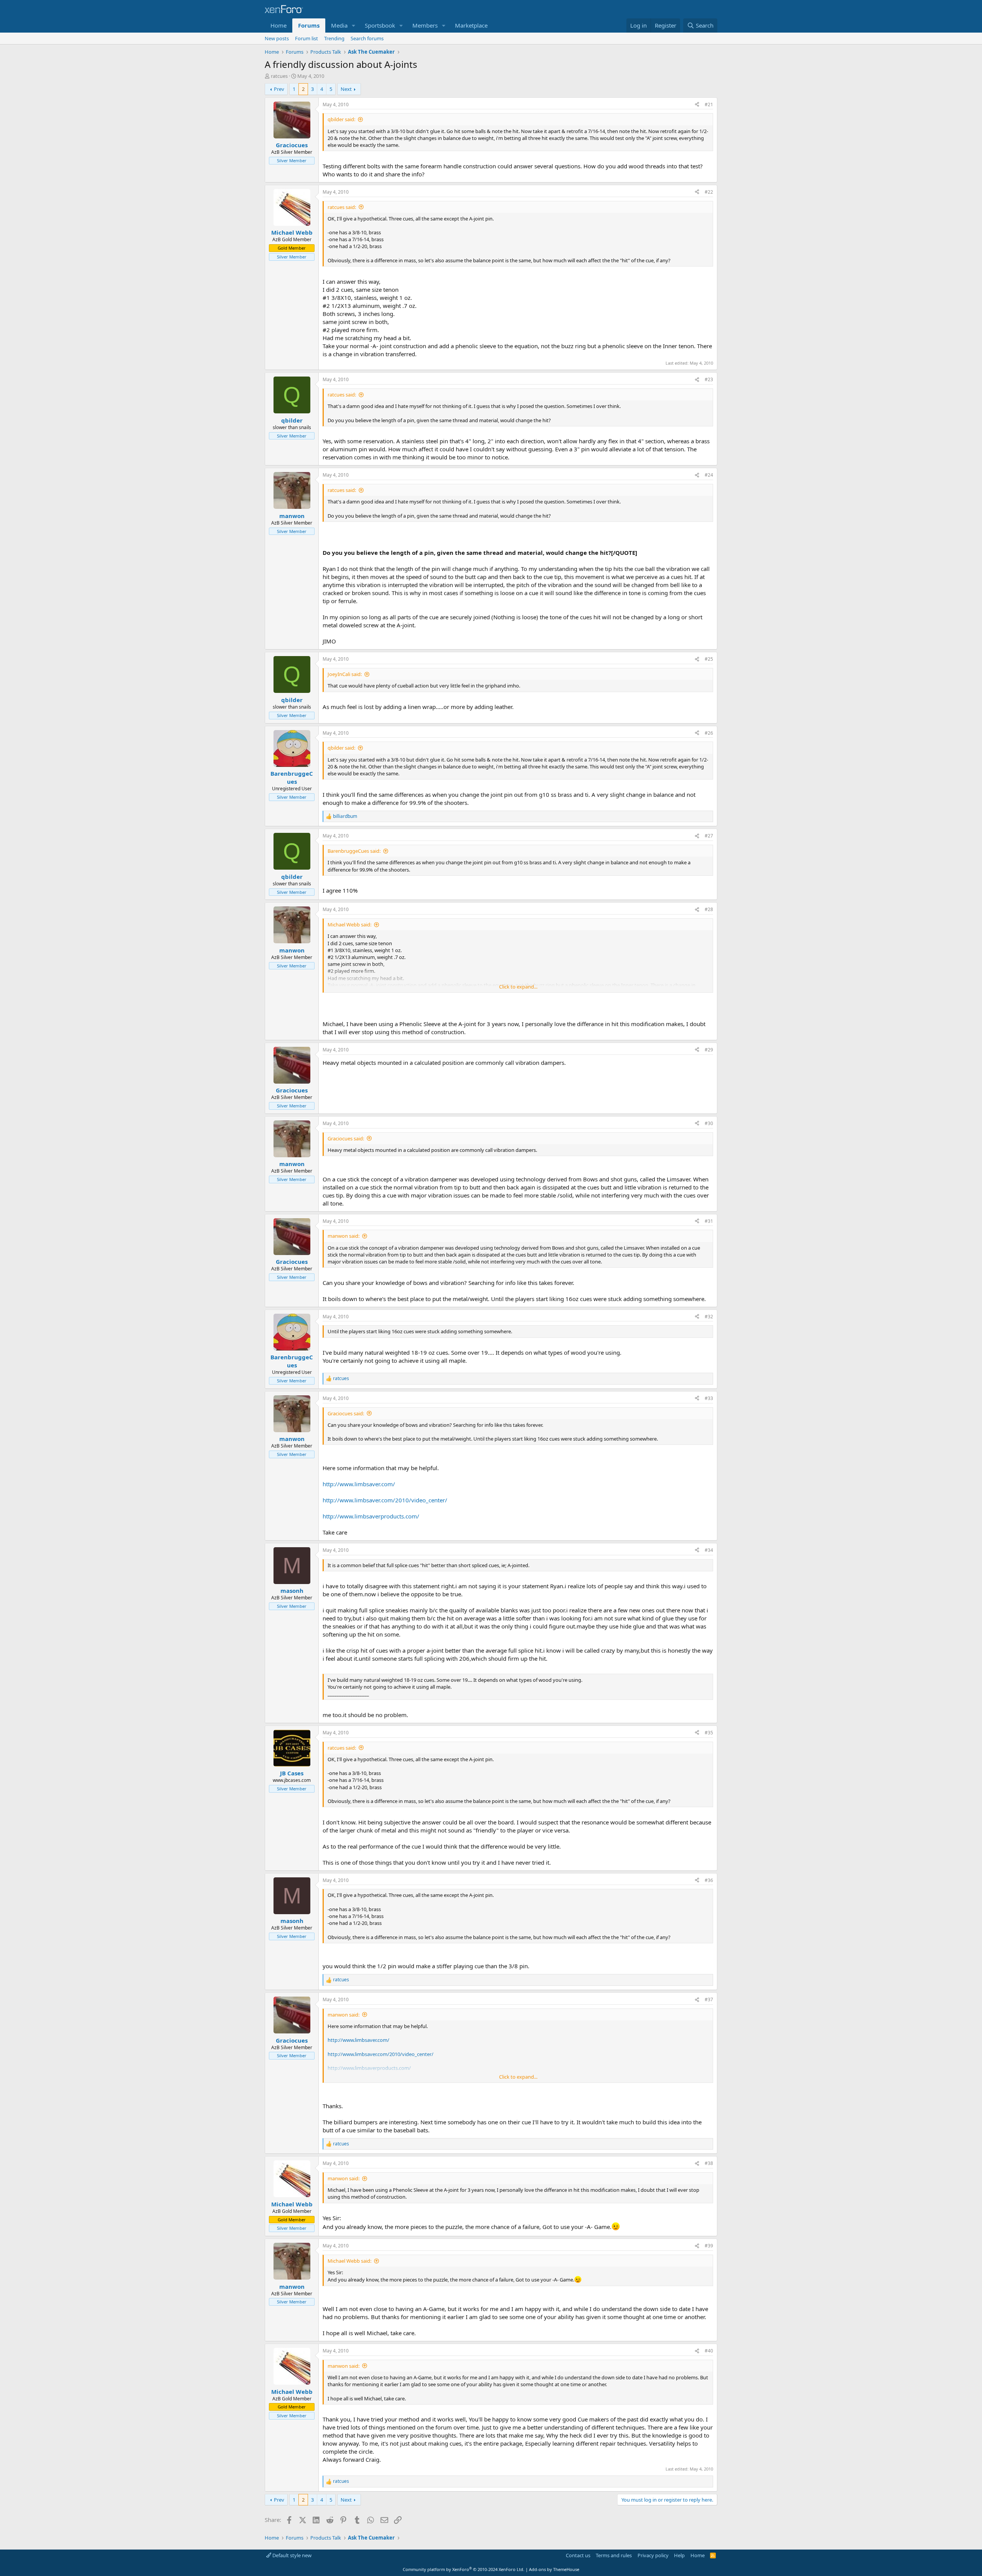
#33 (709, 1398)
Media (339, 25)
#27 (709, 836)
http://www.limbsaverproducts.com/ (371, 1516)
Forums (309, 25)
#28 (709, 909)
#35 (709, 1733)
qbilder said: (341, 119)
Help (679, 2555)
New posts (277, 38)
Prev (279, 89)
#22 (709, 192)
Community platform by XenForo (464, 2569)
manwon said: (344, 1236)
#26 (709, 733)
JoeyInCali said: (345, 674)
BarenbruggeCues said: (354, 851)
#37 (709, 1999)
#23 (709, 379)
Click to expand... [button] (518, 987)
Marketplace (471, 25)
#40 (709, 2351)
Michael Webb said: (349, 924)
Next (346, 89)
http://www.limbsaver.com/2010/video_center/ (385, 1500)
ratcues (279, 76)
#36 (709, 1880)
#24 (709, 475)
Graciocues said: (346, 1138)
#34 (709, 1550)
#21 (709, 104)
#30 (709, 1123)
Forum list (306, 38)
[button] (354, 25)
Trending (334, 38)
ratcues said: (342, 207)
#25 (709, 659)
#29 (709, 1050)
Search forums (367, 38)
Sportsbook (380, 25)
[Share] (697, 105)
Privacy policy (653, 2555)
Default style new (291, 2555)
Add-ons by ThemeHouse (554, 2569)
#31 (709, 1221)
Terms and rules (614, 2555)
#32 (709, 1317)
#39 (709, 2246)
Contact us (578, 2555)
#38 (709, 2163)
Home (278, 25)
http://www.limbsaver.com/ (359, 1484)
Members (425, 25)
